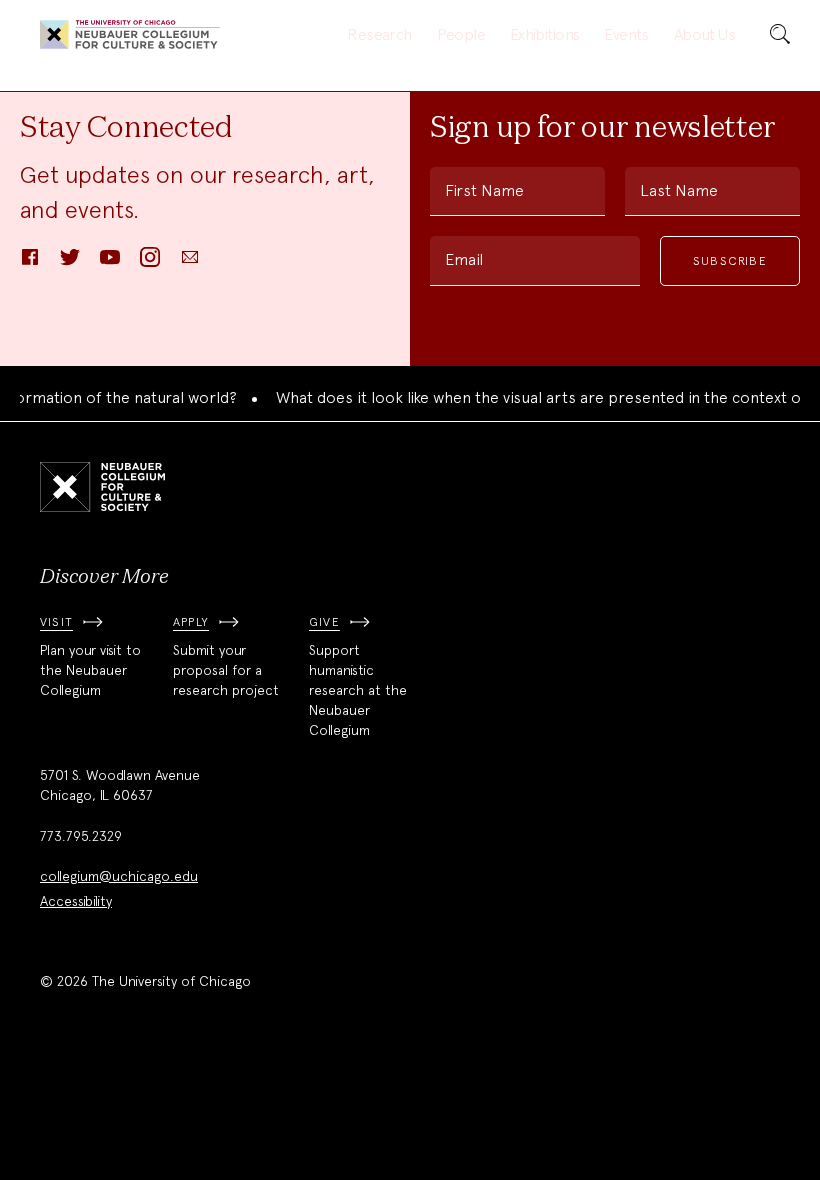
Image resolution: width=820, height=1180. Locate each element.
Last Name (679, 190)
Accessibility (76, 901)
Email (464, 259)
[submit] (780, 35)
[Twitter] (70, 263)
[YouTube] (110, 263)
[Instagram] (150, 263)
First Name (484, 190)
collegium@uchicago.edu (119, 876)
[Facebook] (30, 263)
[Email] (190, 263)
